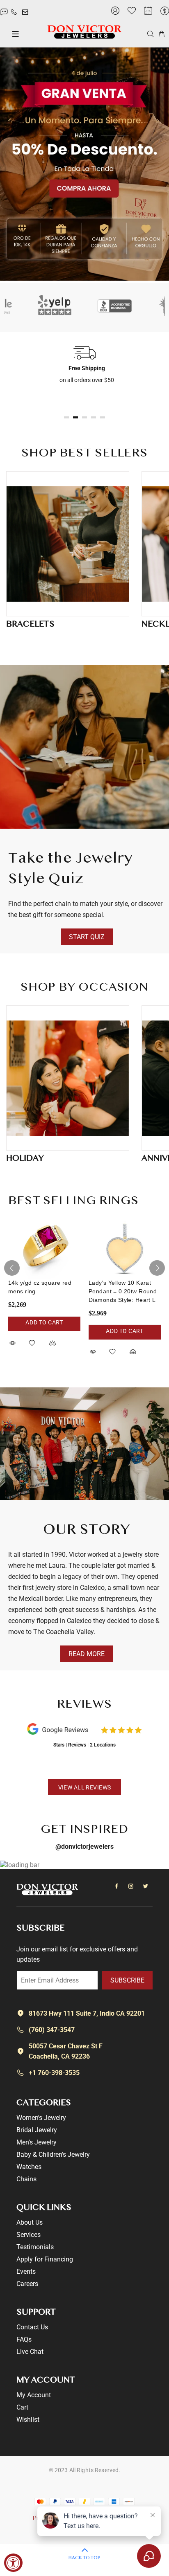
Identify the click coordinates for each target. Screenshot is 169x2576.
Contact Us (32, 2327)
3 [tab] (84, 417)
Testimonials (35, 2247)
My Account (34, 2395)
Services (29, 2235)
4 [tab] (94, 417)
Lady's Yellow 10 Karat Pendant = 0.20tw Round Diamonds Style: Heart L (123, 1291)
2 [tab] (75, 417)
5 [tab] (103, 417)
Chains (26, 2179)
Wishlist (28, 2420)
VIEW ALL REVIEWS (85, 1787)
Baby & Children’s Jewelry (53, 2155)
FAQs (24, 2339)
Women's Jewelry (41, 2118)
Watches (29, 2167)
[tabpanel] (84, 364)
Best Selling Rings (73, 1201)
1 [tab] (66, 417)
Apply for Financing (45, 2259)
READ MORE (87, 1654)
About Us (30, 2222)
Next (157, 1268)
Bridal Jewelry (37, 2130)
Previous (12, 1268)
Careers (27, 2284)
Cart (22, 2407)
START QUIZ (87, 937)
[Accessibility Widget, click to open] (13, 2563)
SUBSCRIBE (127, 1980)
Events (26, 2271)
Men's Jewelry (37, 2142)
